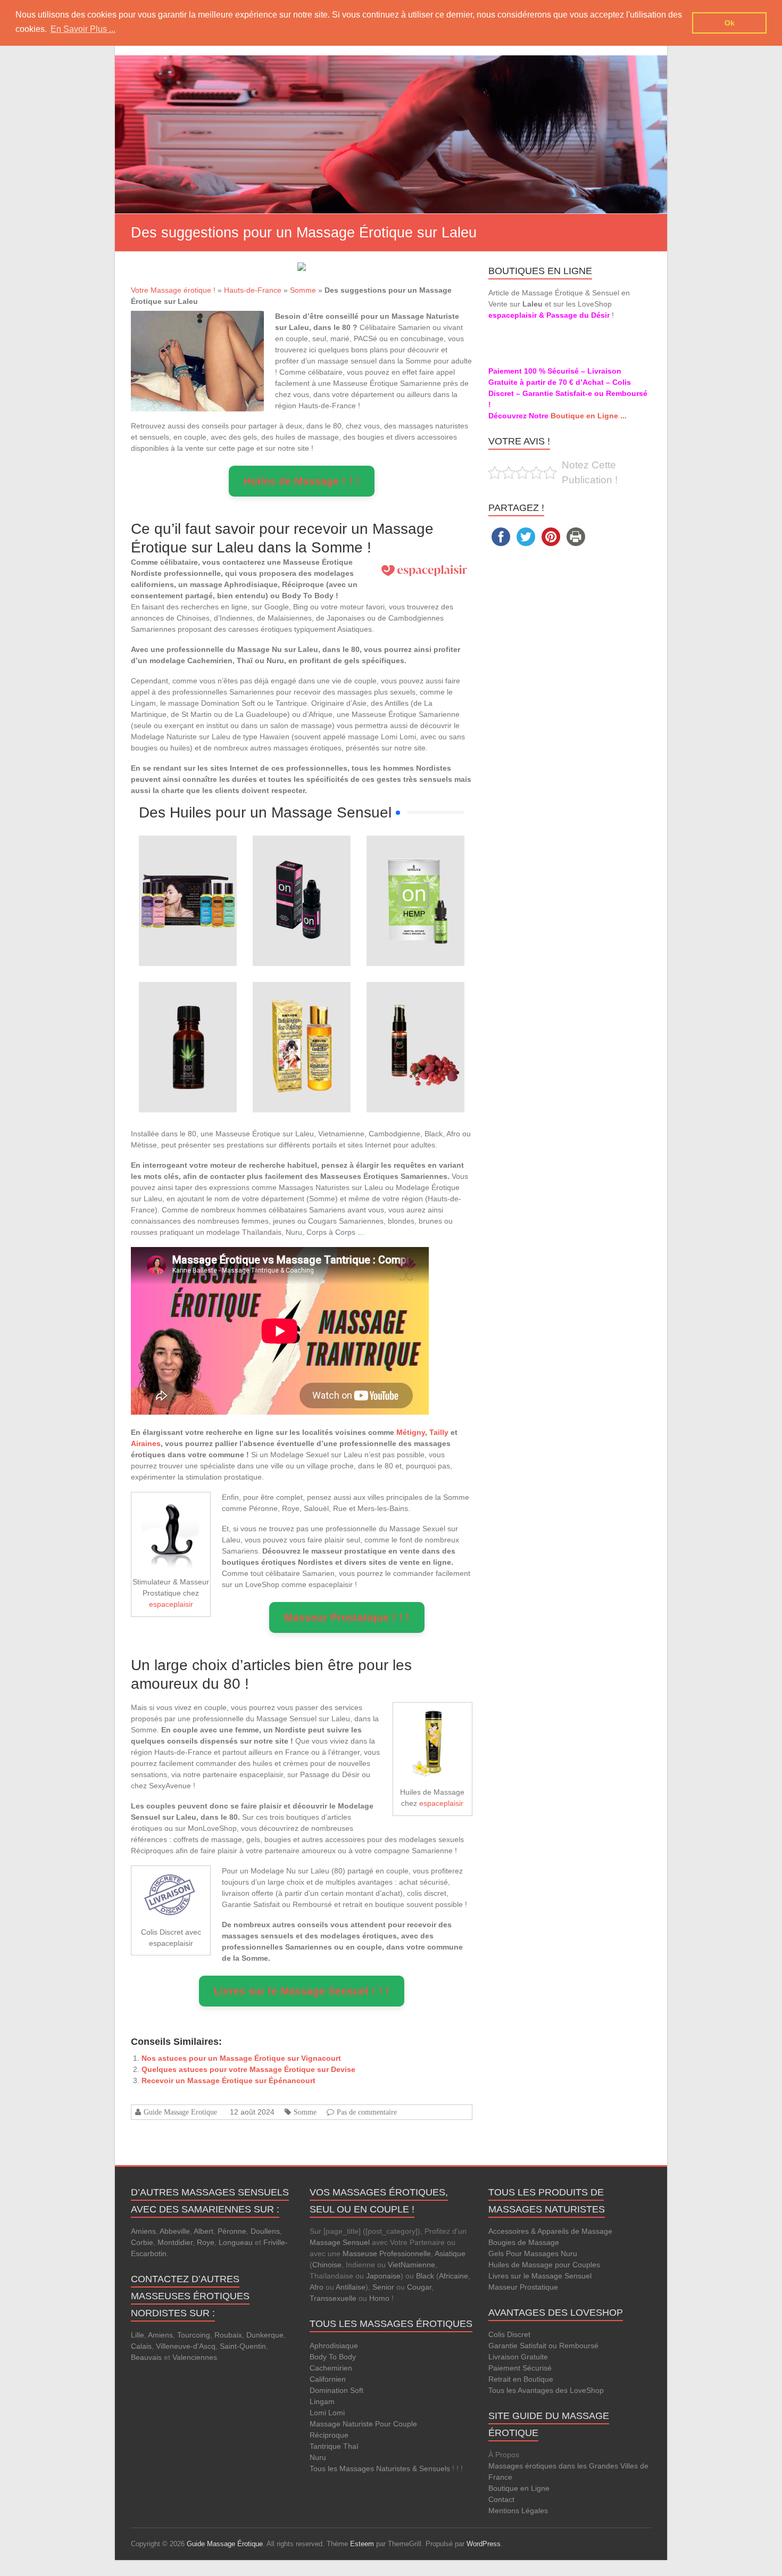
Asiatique (450, 2253)
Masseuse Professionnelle (387, 2253)
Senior (383, 2287)
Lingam (322, 2401)
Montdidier (175, 2242)
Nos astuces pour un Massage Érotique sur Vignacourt (241, 2058)
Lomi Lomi (327, 2413)
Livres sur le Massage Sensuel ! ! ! (302, 1991)
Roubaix (228, 2335)
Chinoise (327, 2265)
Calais (141, 2346)
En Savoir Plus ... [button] (83, 29)
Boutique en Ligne (519, 2488)
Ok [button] (730, 23)
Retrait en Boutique (521, 2379)
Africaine (454, 2276)
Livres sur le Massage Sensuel (540, 2276)
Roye (206, 2242)
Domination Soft (336, 2390)
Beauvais (146, 2357)
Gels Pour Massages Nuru (533, 2253)
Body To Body (333, 2357)
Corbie (142, 2242)
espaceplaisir (171, 1604)
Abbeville (175, 2231)
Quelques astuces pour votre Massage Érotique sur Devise (248, 2069)
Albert (203, 2231)
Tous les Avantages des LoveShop (546, 2390)
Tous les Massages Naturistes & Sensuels (380, 2468)
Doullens (265, 2231)
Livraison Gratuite (518, 2357)
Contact (501, 2499)
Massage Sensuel (340, 2242)
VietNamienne (411, 2265)
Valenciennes (195, 2357)
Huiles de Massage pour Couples (544, 2265)
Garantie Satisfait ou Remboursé (543, 2346)
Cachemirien (331, 2368)
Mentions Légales (518, 2511)
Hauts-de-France (253, 290)
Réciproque (329, 2435)
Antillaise (351, 2287)
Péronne (232, 2231)
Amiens (143, 2231)
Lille (138, 2335)
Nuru (318, 2457)
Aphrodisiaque (334, 2346)
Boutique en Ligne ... (589, 416)
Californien (328, 2379)
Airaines (146, 1443)
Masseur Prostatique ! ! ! (347, 1617)
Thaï (351, 2446)
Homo (379, 2298)
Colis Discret (509, 2334)
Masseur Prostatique (523, 2287)
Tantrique (325, 2446)
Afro (317, 2287)
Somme (303, 290)
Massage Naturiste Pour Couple (363, 2424)
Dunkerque (265, 2335)
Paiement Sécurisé (520, 2368)
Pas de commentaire (367, 2112)
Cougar (419, 2287)
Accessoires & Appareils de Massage (550, 2231)
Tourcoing (194, 2335)
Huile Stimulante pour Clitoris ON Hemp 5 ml (415, 866)
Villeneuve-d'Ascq (186, 2346)
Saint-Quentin (243, 2346)
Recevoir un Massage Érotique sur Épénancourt (228, 2080)
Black (425, 2276)
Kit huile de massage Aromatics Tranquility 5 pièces (188, 866)
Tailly (439, 1432)
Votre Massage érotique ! (173, 290)
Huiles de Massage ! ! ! (302, 481)
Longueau (236, 2242)
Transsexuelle (333, 2298)
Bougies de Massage (524, 2242)
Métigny (411, 1432)
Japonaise (383, 2276)
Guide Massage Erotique (180, 2112)
